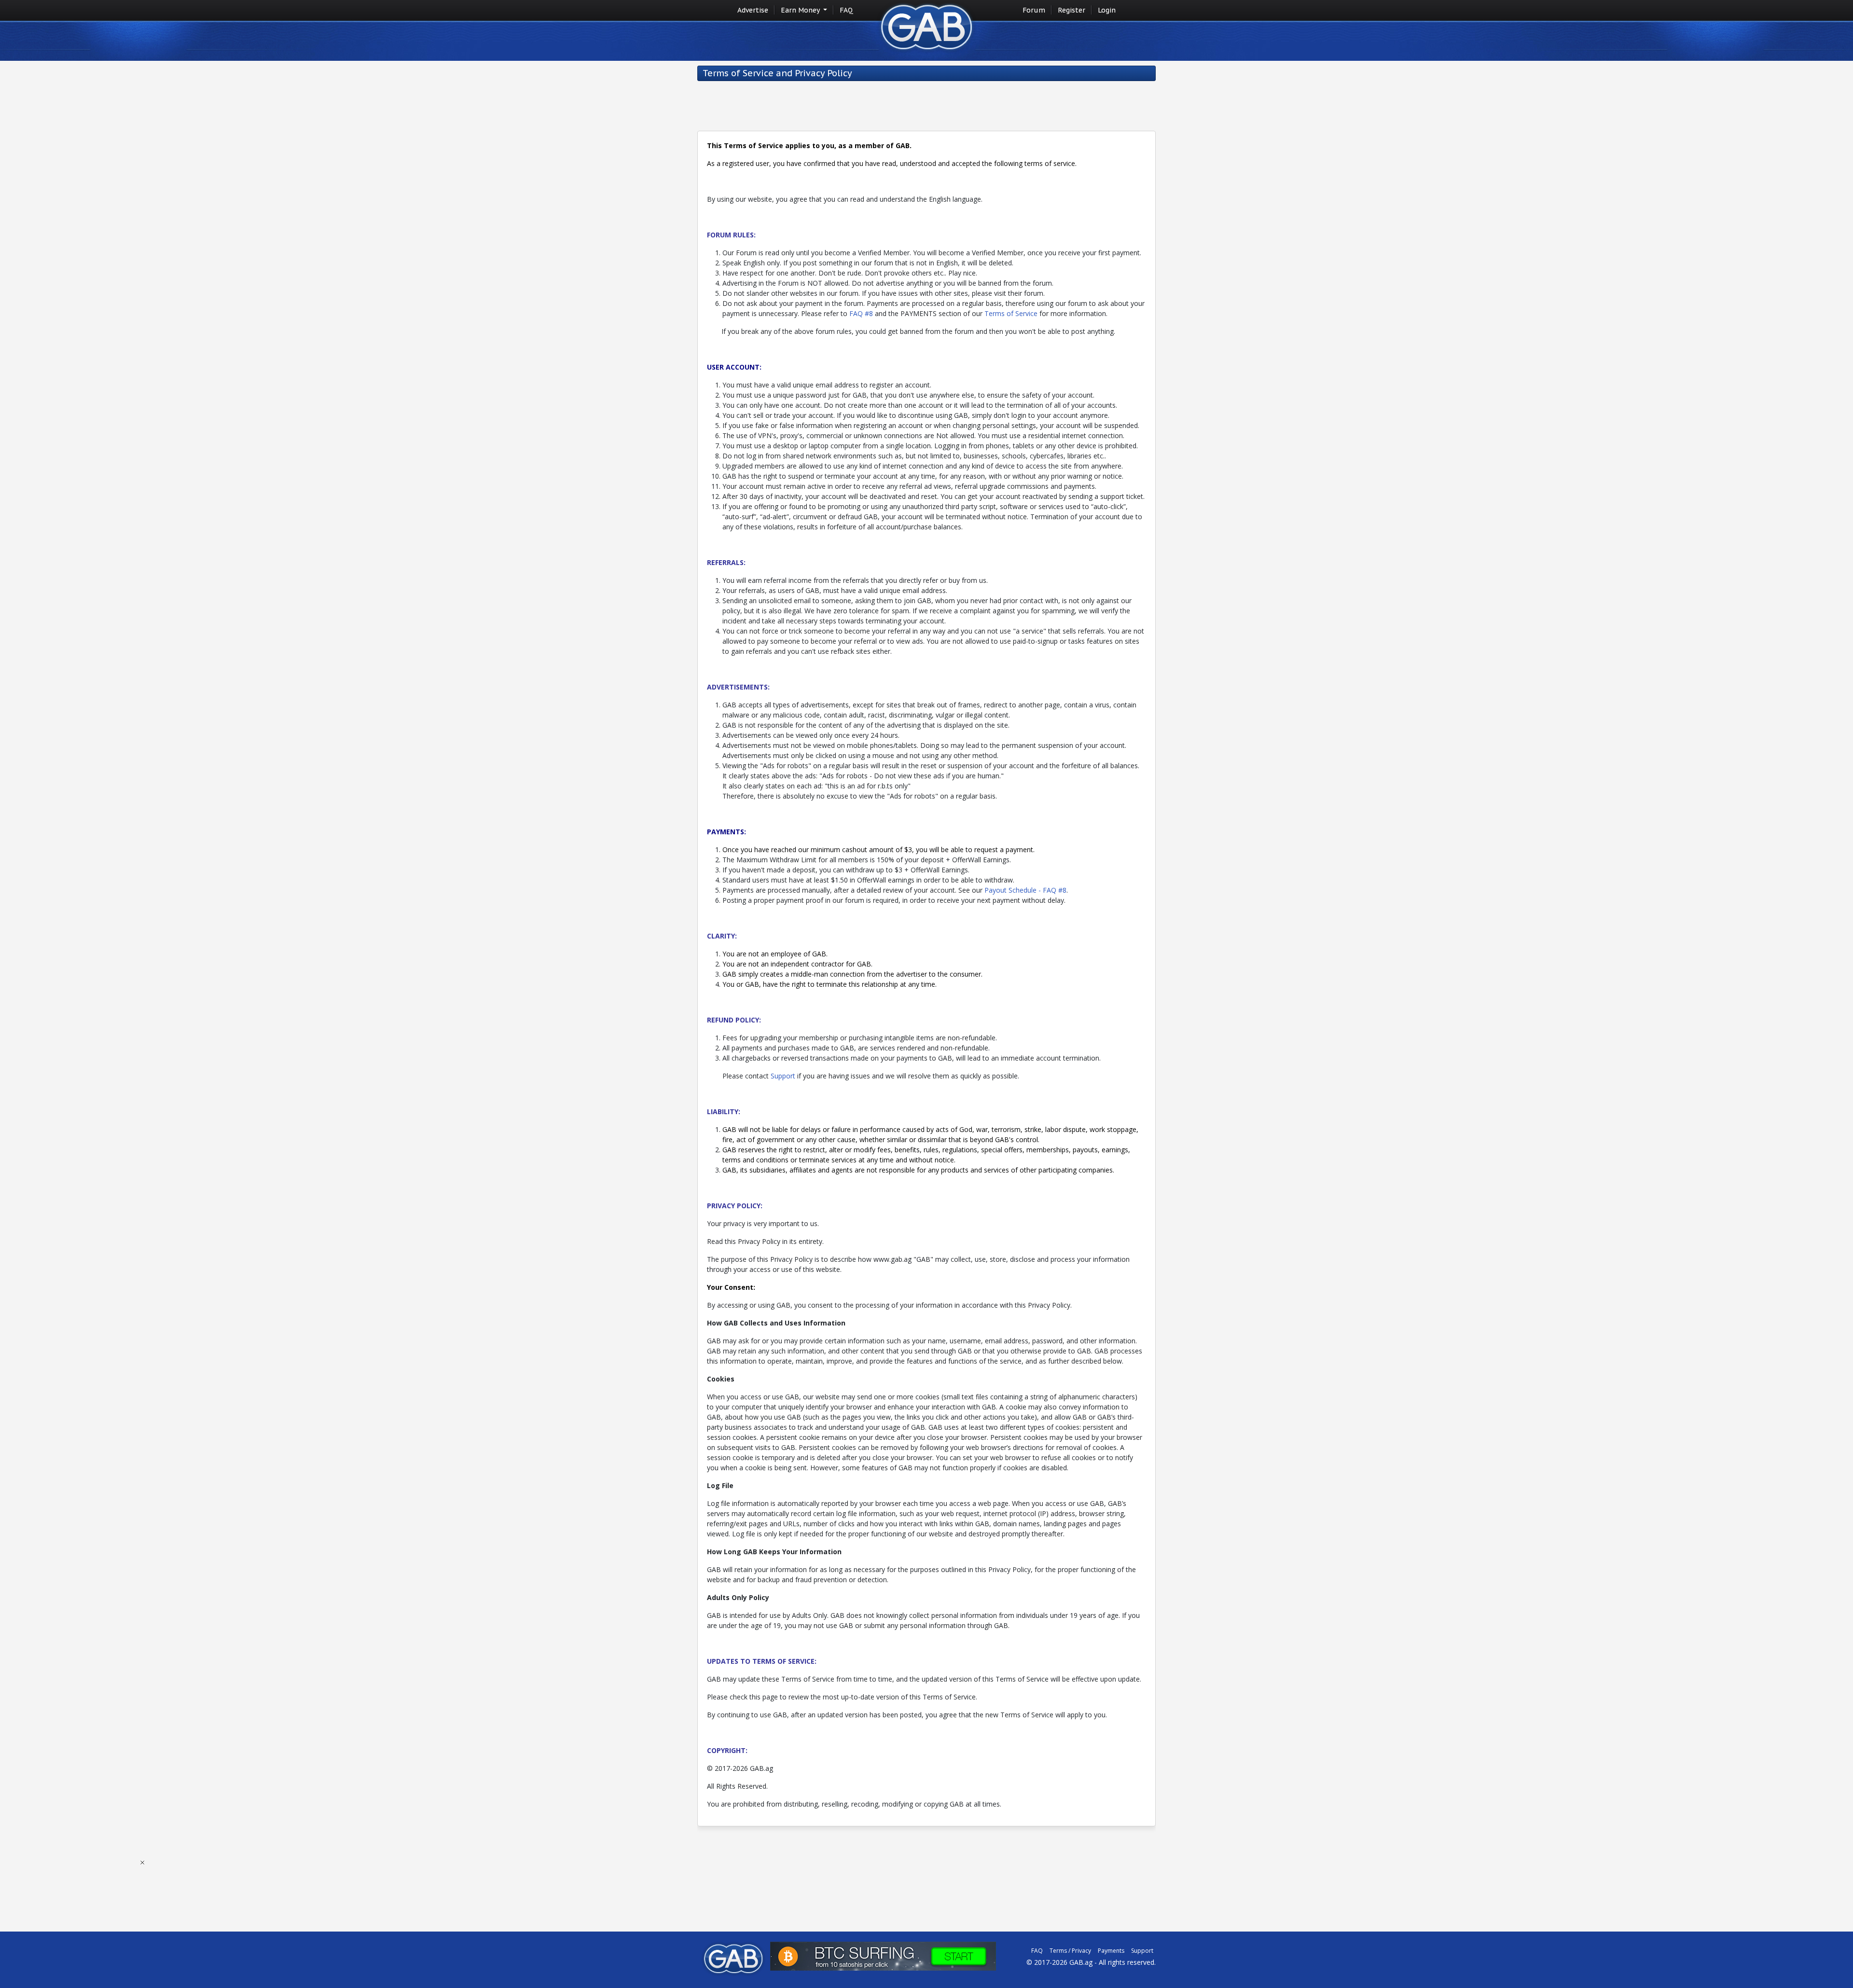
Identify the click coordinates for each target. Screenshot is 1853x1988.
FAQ (846, 10)
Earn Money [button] (801, 10)
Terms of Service (1011, 313)
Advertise (753, 10)
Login (1107, 10)
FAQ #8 (861, 313)
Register (1072, 10)
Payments (1111, 1951)
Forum (1034, 10)
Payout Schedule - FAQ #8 (1025, 890)
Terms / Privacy (1070, 1951)
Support (783, 1076)
